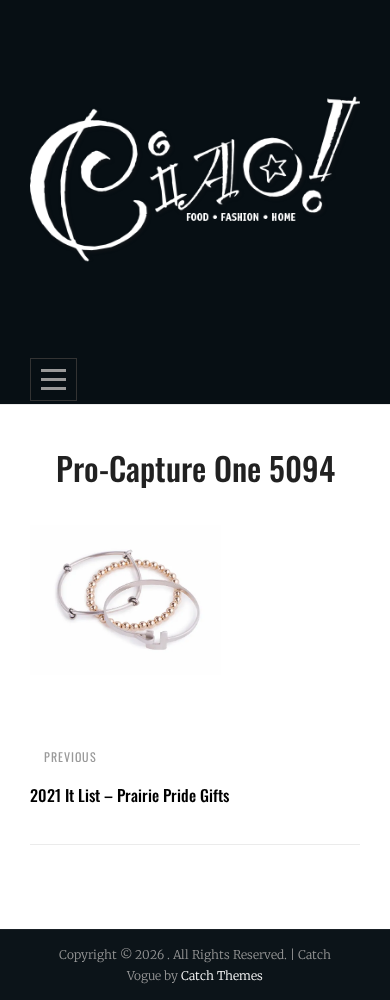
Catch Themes (222, 975)
